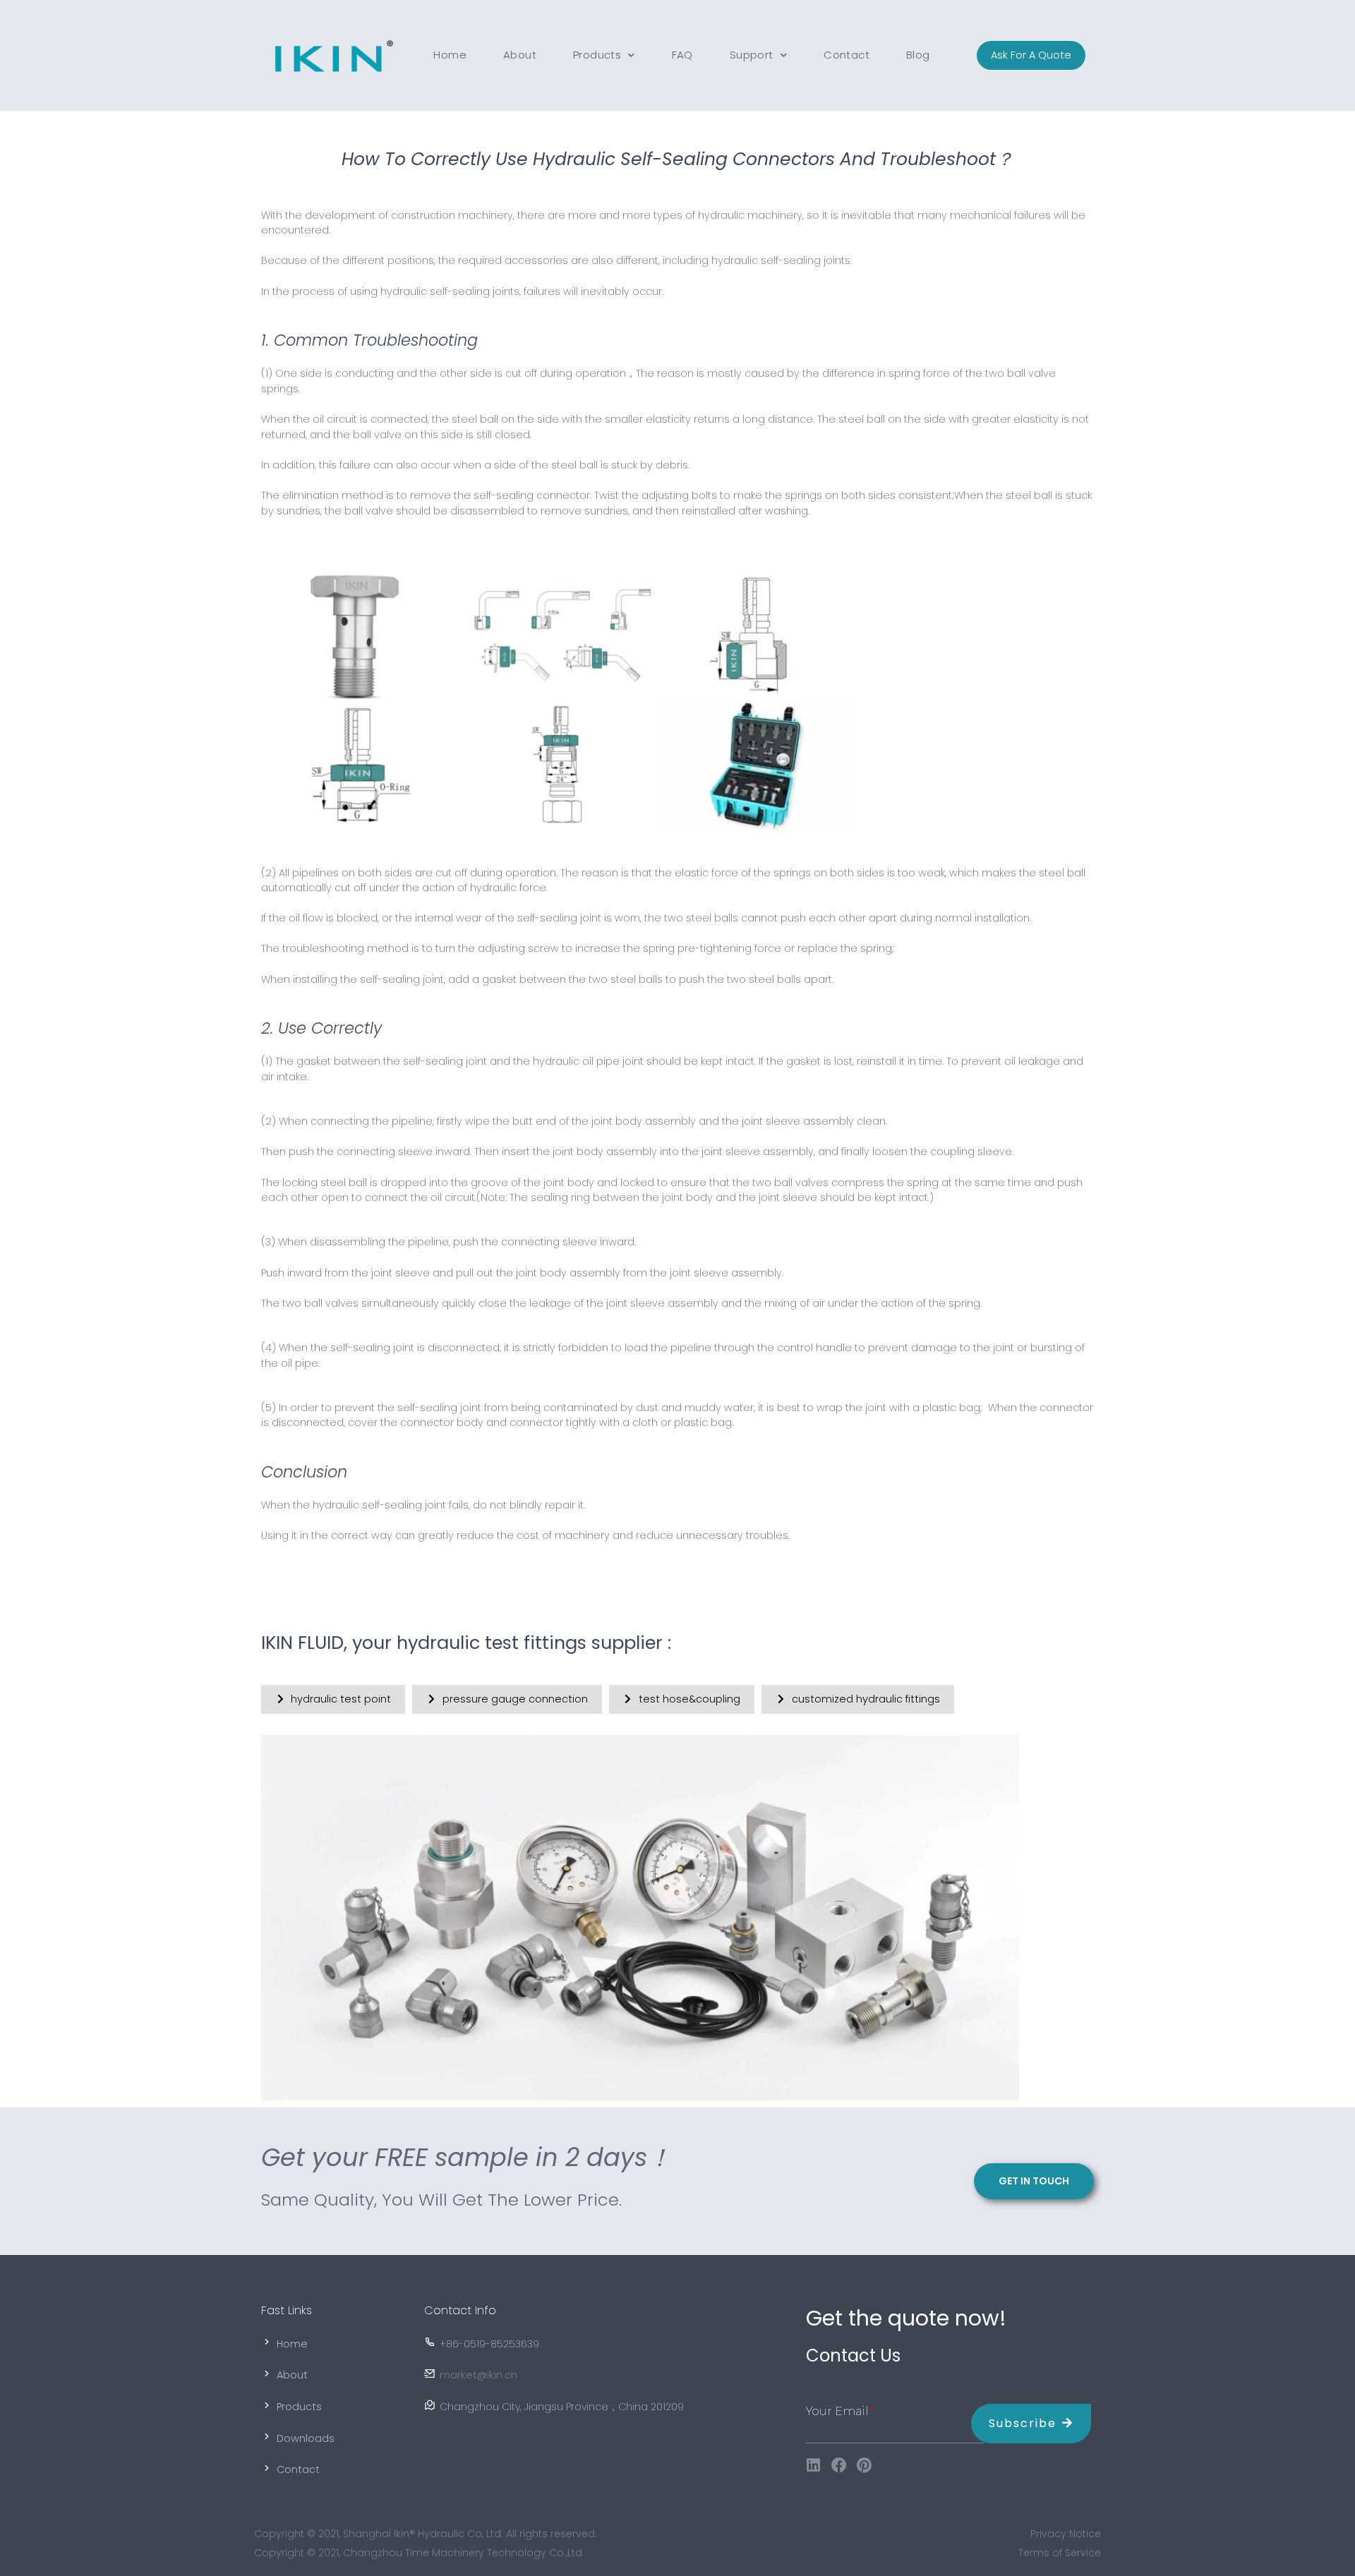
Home (450, 55)
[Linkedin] (814, 2465)
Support (752, 55)
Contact (847, 55)
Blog (918, 55)
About (520, 55)
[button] (1031, 56)
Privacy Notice (1066, 2534)
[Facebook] (839, 2465)
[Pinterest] (865, 2465)
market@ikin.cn (478, 2375)
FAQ (682, 55)
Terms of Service (1060, 2553)
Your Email (837, 2411)
